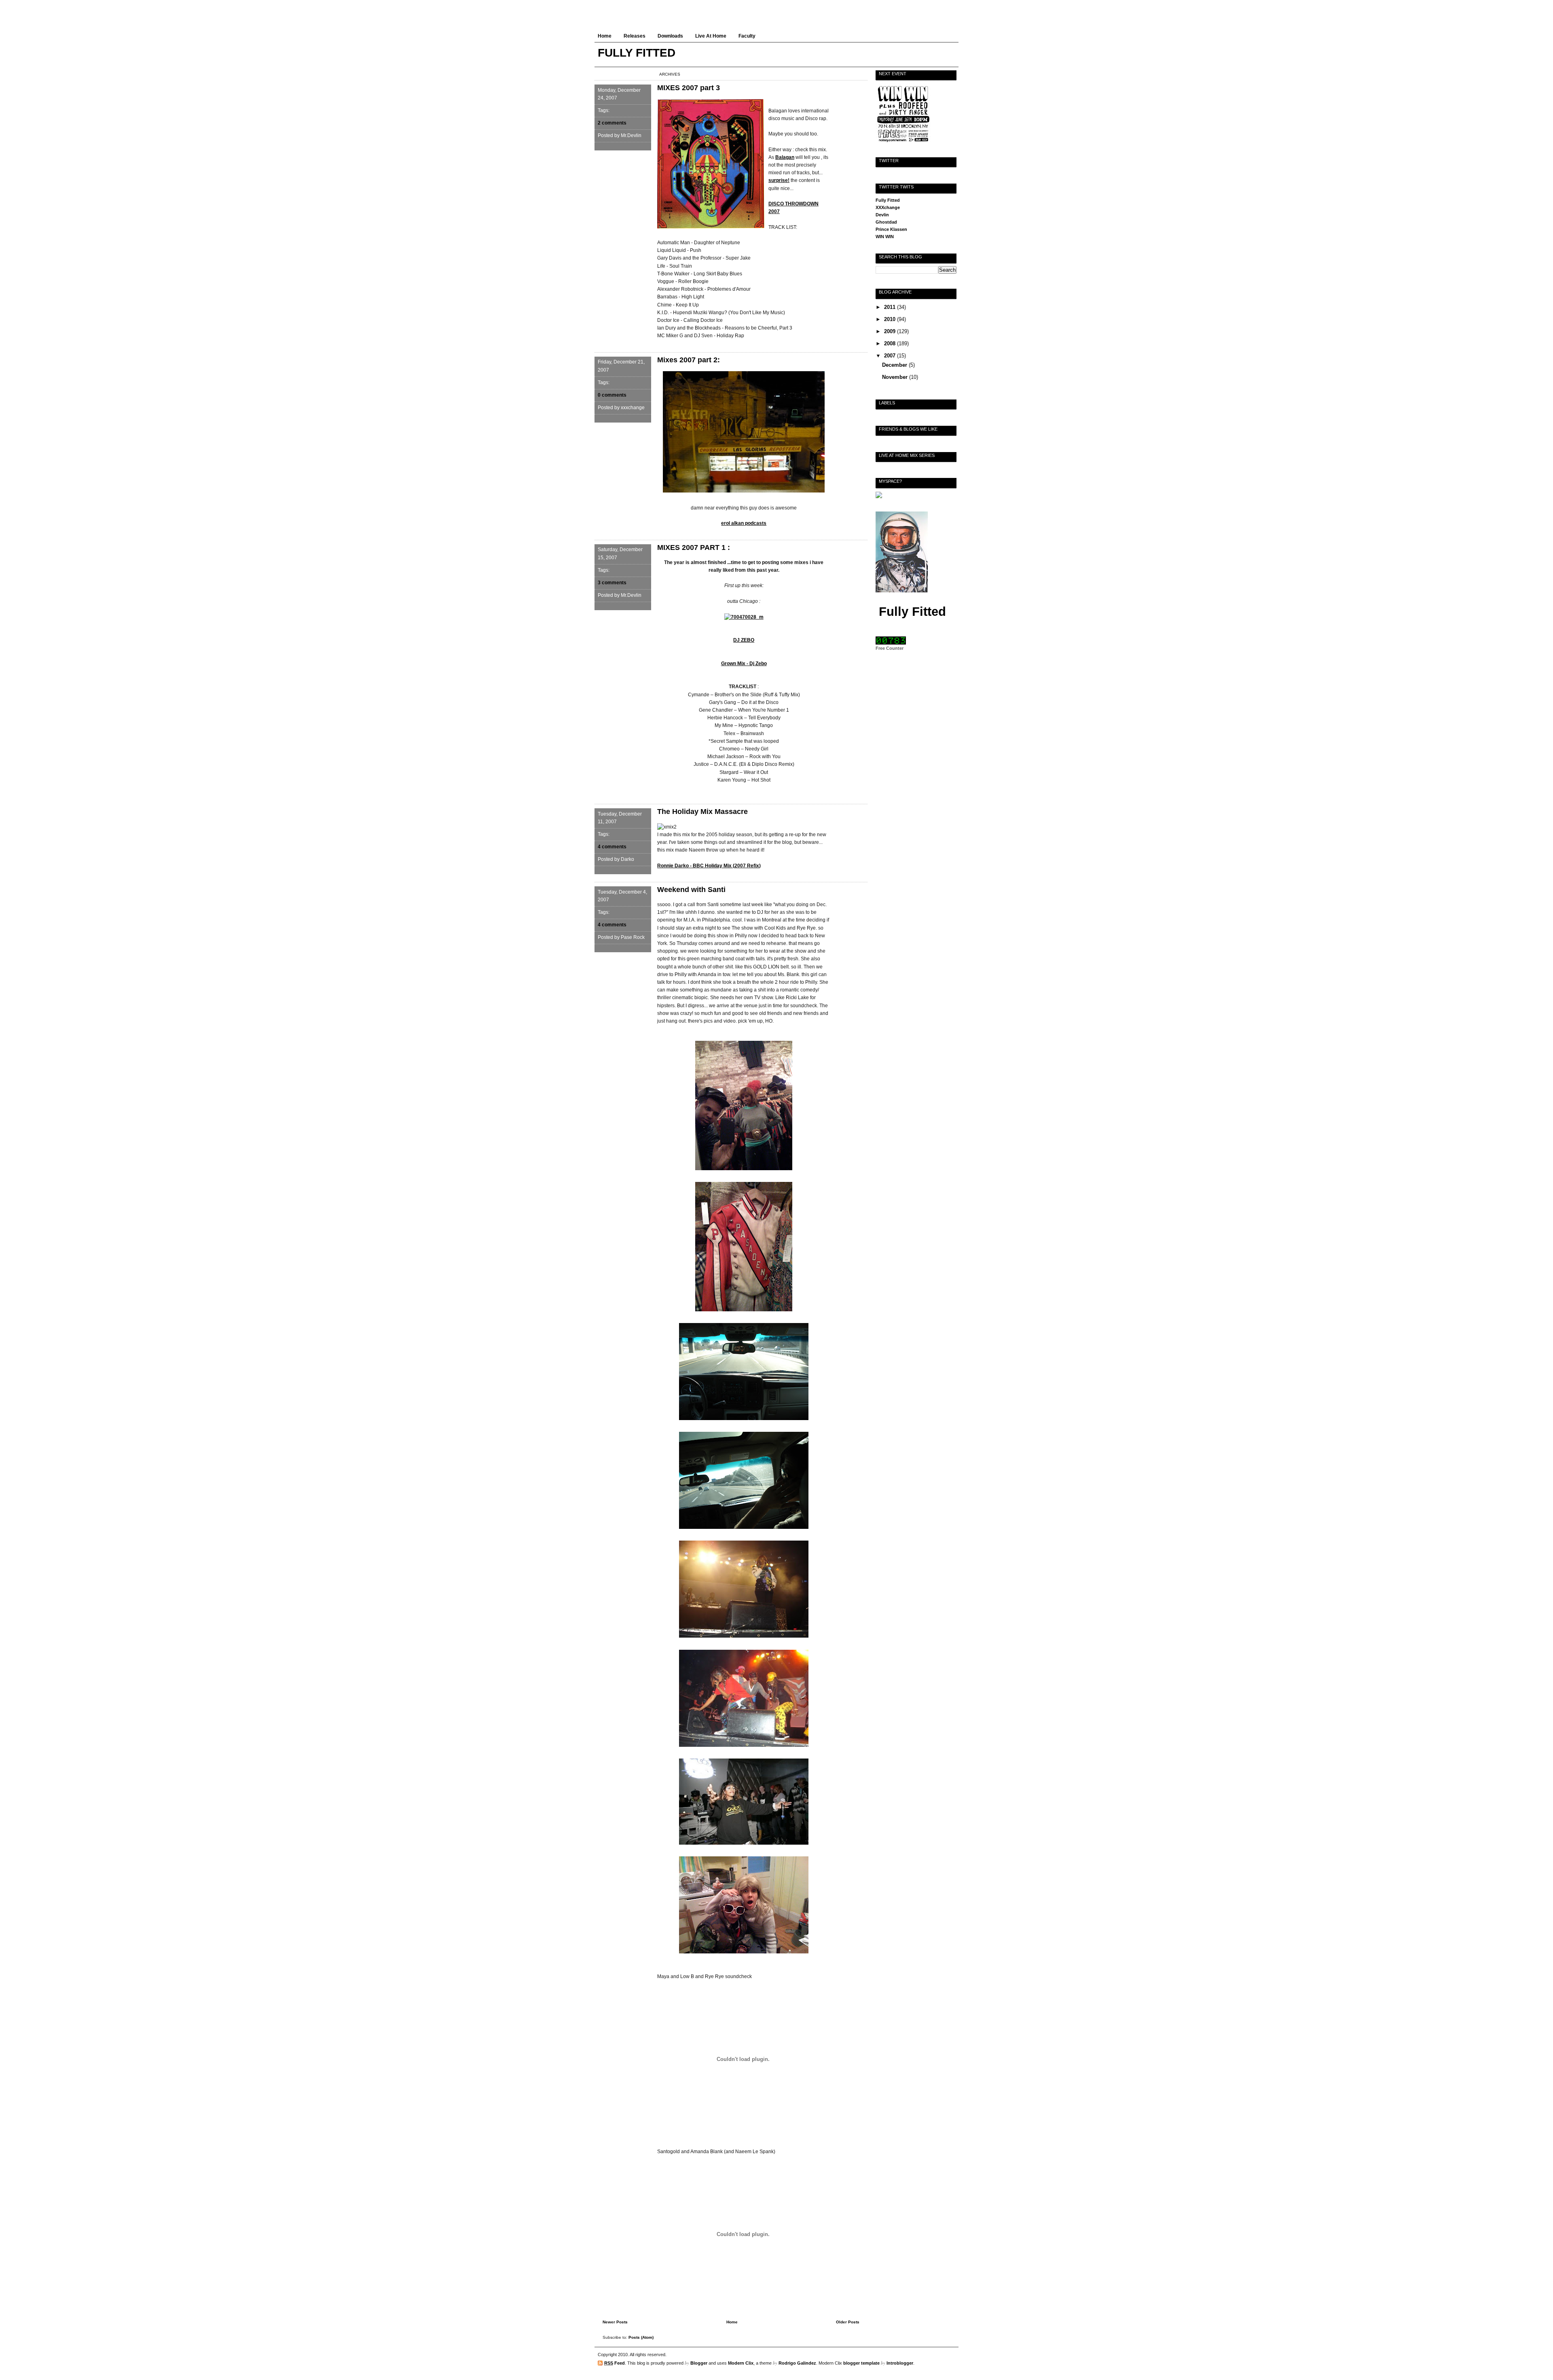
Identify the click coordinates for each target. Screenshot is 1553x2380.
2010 (891, 319)
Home (605, 36)
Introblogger (900, 2363)
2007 (891, 356)
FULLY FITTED (637, 53)
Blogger (699, 2363)
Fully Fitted (888, 200)
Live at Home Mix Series (907, 455)
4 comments (612, 847)
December (895, 365)
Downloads (670, 36)
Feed (615, 2363)
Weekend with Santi (691, 890)
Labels (887, 403)
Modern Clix (741, 2363)
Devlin (882, 215)
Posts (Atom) (641, 2337)
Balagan (785, 157)
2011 (891, 307)
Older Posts (848, 2322)
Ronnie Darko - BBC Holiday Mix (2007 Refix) (709, 866)
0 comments (612, 395)
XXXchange (888, 207)
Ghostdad (886, 222)
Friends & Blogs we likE (908, 429)
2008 (891, 343)
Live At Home (711, 36)
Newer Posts (615, 2322)
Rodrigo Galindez (797, 2363)
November (896, 377)
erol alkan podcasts (744, 523)
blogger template (861, 2363)
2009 (891, 331)
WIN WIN (885, 237)
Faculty (747, 36)
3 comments (612, 583)
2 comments (612, 123)
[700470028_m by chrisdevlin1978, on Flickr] (744, 617)
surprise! (779, 180)
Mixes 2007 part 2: (689, 360)
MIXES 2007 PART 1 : (694, 547)
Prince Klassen (891, 229)
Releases (635, 36)
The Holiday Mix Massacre (702, 812)
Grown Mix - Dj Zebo (744, 664)
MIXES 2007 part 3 (689, 88)
